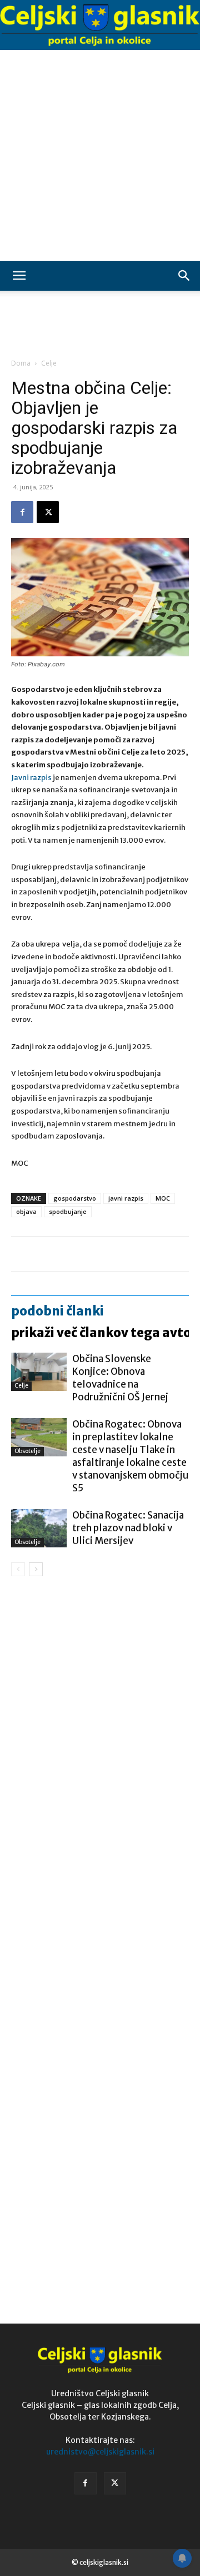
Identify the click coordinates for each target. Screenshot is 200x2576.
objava (26, 1211)
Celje (49, 363)
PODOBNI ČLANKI (57, 1311)
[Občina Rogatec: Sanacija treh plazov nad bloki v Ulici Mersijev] (39, 1528)
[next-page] (36, 1569)
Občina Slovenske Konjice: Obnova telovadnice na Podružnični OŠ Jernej (120, 1378)
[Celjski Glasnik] (100, 26)
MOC (163, 1198)
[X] (48, 512)
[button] (19, 276)
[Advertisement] (100, 155)
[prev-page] (18, 1569)
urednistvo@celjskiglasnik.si (100, 2452)
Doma (21, 363)
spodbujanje (68, 1211)
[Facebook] (22, 512)
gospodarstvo (75, 1198)
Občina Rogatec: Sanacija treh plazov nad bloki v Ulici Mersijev (128, 1528)
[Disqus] (100, 1744)
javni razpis (126, 1198)
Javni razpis (31, 778)
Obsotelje (27, 1451)
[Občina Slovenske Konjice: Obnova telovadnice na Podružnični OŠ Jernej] (39, 1372)
